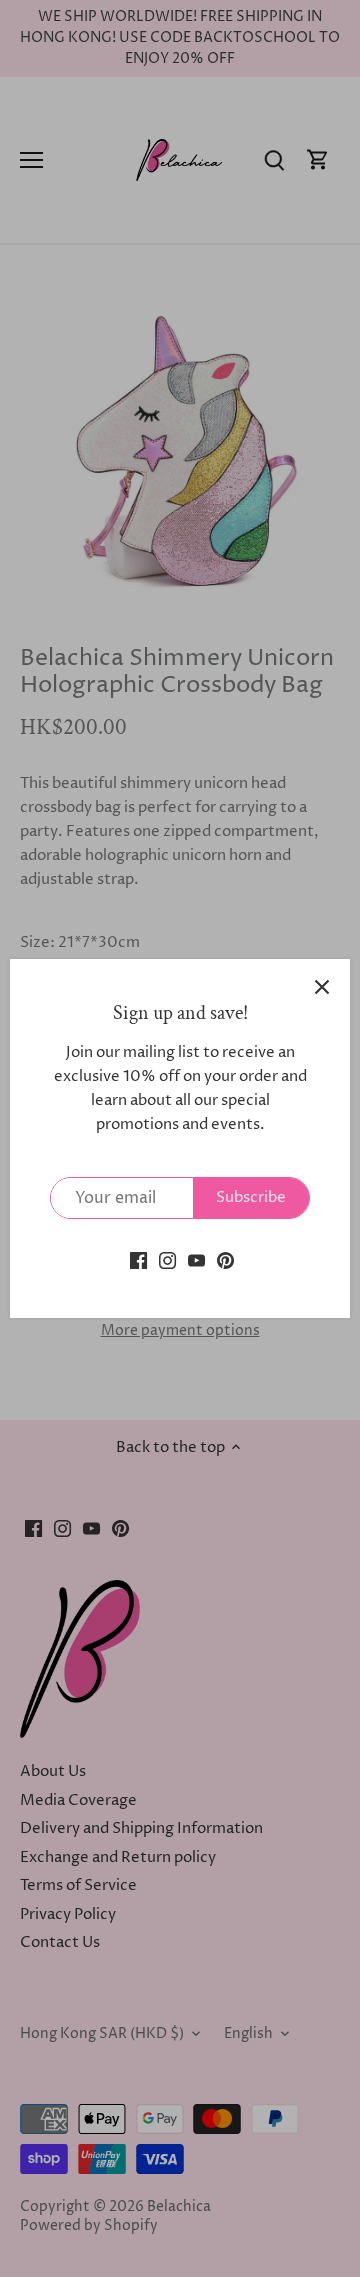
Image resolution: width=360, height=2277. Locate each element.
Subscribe (251, 1197)
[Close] (322, 987)
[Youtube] (196, 1259)
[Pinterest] (225, 1259)
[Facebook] (138, 1259)
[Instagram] (167, 1259)
